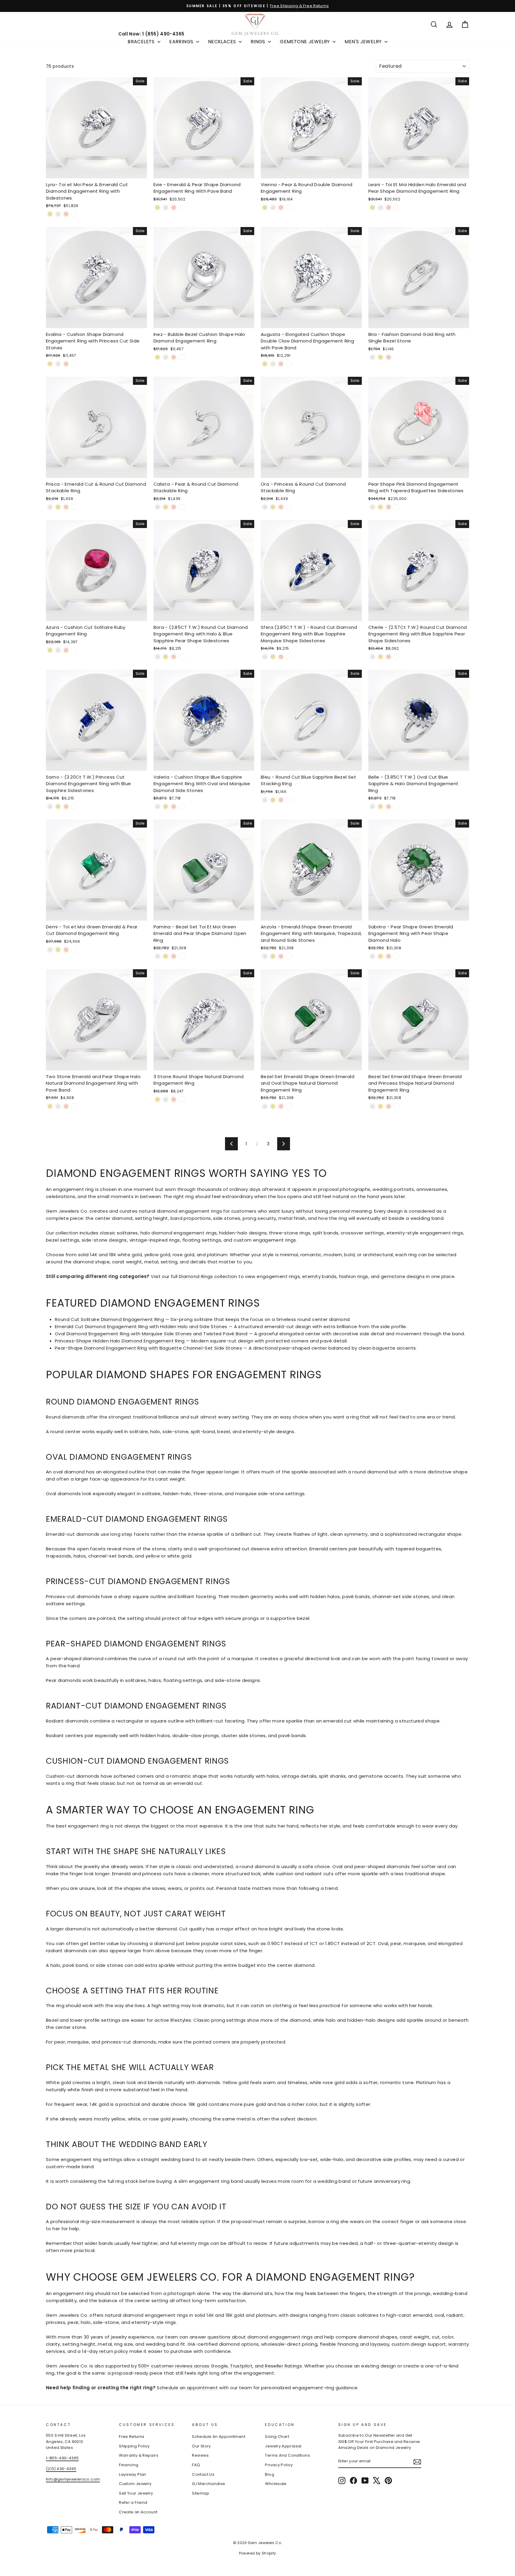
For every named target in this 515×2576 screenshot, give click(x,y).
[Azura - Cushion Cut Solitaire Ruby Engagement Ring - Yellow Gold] (50, 650)
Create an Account (138, 2512)
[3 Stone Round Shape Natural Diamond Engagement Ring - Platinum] (182, 1099)
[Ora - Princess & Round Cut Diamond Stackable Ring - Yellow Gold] (273, 507)
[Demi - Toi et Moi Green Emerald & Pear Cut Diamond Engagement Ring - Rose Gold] (66, 950)
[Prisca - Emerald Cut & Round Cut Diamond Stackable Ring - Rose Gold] (66, 507)
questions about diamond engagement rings (260, 2337)
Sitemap (201, 2493)
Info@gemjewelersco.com (73, 2479)
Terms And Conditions (287, 2455)
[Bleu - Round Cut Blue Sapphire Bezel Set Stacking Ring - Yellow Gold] (273, 800)
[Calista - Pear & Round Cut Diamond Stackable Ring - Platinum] (182, 507)
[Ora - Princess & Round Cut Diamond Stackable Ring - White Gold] (265, 507)
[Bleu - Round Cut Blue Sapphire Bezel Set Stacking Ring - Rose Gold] (281, 800)
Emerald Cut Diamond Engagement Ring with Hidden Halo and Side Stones (141, 1326)
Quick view (96, 171)
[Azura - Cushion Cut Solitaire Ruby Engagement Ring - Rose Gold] (66, 650)
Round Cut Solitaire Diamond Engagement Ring (109, 1319)
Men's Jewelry (364, 42)
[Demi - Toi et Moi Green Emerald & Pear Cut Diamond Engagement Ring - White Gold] (50, 950)
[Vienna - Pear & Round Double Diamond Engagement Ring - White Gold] (273, 207)
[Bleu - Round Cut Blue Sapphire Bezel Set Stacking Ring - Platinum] (289, 800)
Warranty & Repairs (139, 2455)
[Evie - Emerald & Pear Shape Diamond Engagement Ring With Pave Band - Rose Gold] (174, 207)
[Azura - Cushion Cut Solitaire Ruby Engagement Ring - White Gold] (58, 650)
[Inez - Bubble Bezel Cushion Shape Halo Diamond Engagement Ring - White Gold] (166, 357)
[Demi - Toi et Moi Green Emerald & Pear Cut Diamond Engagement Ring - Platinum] (74, 950)
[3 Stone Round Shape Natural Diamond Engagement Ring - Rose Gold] (174, 1099)
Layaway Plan (133, 2474)
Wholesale (276, 2484)
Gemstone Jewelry (305, 42)
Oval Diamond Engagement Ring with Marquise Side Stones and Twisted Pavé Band (151, 1334)
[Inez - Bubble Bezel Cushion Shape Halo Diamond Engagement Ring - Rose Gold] (174, 357)
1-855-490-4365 (62, 2458)
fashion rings (354, 1276)
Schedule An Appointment (219, 2437)
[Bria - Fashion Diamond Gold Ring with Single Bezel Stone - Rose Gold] (388, 357)
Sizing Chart (277, 2437)
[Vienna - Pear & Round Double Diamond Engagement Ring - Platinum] (289, 207)
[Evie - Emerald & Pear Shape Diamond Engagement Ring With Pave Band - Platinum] (182, 207)
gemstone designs (403, 1276)
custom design (409, 2344)
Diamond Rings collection (208, 1276)
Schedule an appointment (187, 2388)
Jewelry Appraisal (283, 2446)
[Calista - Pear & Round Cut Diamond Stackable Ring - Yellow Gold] (166, 507)
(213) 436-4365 (61, 2469)
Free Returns (132, 2437)
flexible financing (339, 2344)
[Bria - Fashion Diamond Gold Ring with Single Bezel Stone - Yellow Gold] (380, 357)
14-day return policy (105, 2351)
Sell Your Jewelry (136, 2493)
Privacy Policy (279, 2465)
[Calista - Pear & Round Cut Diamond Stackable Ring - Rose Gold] (174, 507)
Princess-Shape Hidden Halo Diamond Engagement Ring (120, 1341)
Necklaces (223, 42)
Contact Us (203, 2474)
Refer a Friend (133, 2502)
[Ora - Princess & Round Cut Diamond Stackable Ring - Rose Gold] (281, 507)
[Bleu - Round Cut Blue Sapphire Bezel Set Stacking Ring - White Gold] (265, 800)
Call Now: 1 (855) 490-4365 (151, 34)
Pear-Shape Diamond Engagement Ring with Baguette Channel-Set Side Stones (148, 1348)
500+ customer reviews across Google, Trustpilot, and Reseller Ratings (220, 2366)
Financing (129, 2465)
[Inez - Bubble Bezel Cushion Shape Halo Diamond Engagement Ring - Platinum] (182, 357)
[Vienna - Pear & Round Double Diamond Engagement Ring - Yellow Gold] (265, 207)
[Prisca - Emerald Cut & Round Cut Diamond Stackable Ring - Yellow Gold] (58, 507)
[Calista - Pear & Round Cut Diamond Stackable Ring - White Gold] (158, 507)
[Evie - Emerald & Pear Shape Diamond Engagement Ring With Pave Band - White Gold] (166, 207)
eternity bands (319, 1276)
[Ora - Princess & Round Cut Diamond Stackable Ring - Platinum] (289, 507)
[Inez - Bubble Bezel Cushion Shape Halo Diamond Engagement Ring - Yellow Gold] (158, 357)
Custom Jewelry (135, 2484)
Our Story (201, 2446)
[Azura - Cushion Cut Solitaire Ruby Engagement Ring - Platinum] (74, 650)
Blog (270, 2474)
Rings (259, 42)
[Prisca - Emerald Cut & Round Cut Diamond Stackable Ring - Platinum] (74, 507)
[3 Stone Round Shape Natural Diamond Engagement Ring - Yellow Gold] (158, 1099)
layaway (380, 2344)
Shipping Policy (134, 2446)
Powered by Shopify (258, 2553)
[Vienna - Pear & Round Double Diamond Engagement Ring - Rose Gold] (281, 207)
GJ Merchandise (208, 2484)
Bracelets (142, 42)
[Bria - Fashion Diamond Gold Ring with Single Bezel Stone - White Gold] (372, 357)
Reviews (200, 2455)
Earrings (182, 42)
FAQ (196, 2465)
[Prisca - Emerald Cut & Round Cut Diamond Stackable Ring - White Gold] (50, 507)
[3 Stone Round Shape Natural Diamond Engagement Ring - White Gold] (166, 1099)
